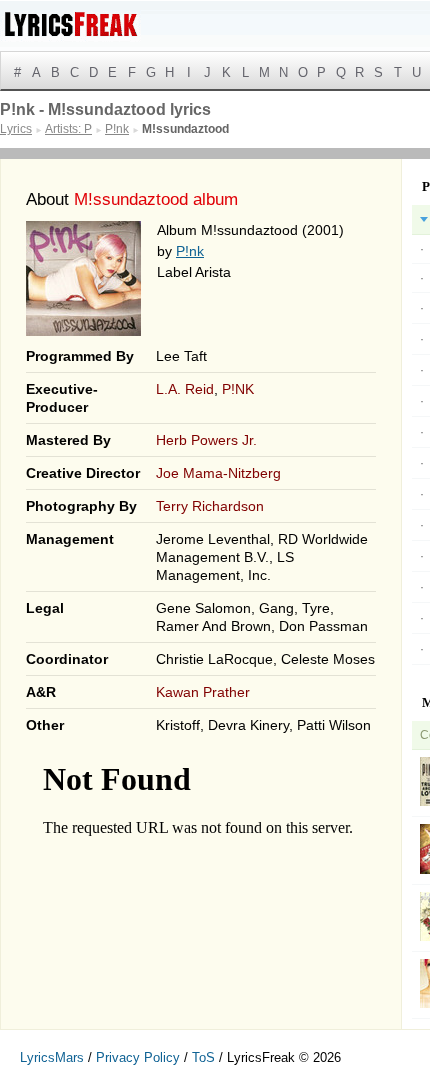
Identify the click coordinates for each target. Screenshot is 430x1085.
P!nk (190, 251)
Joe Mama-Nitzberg (218, 473)
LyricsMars (52, 1057)
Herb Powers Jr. (206, 440)
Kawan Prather (203, 692)
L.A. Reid (185, 389)
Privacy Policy (138, 1057)
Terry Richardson (210, 506)
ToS (203, 1057)
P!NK (238, 389)
